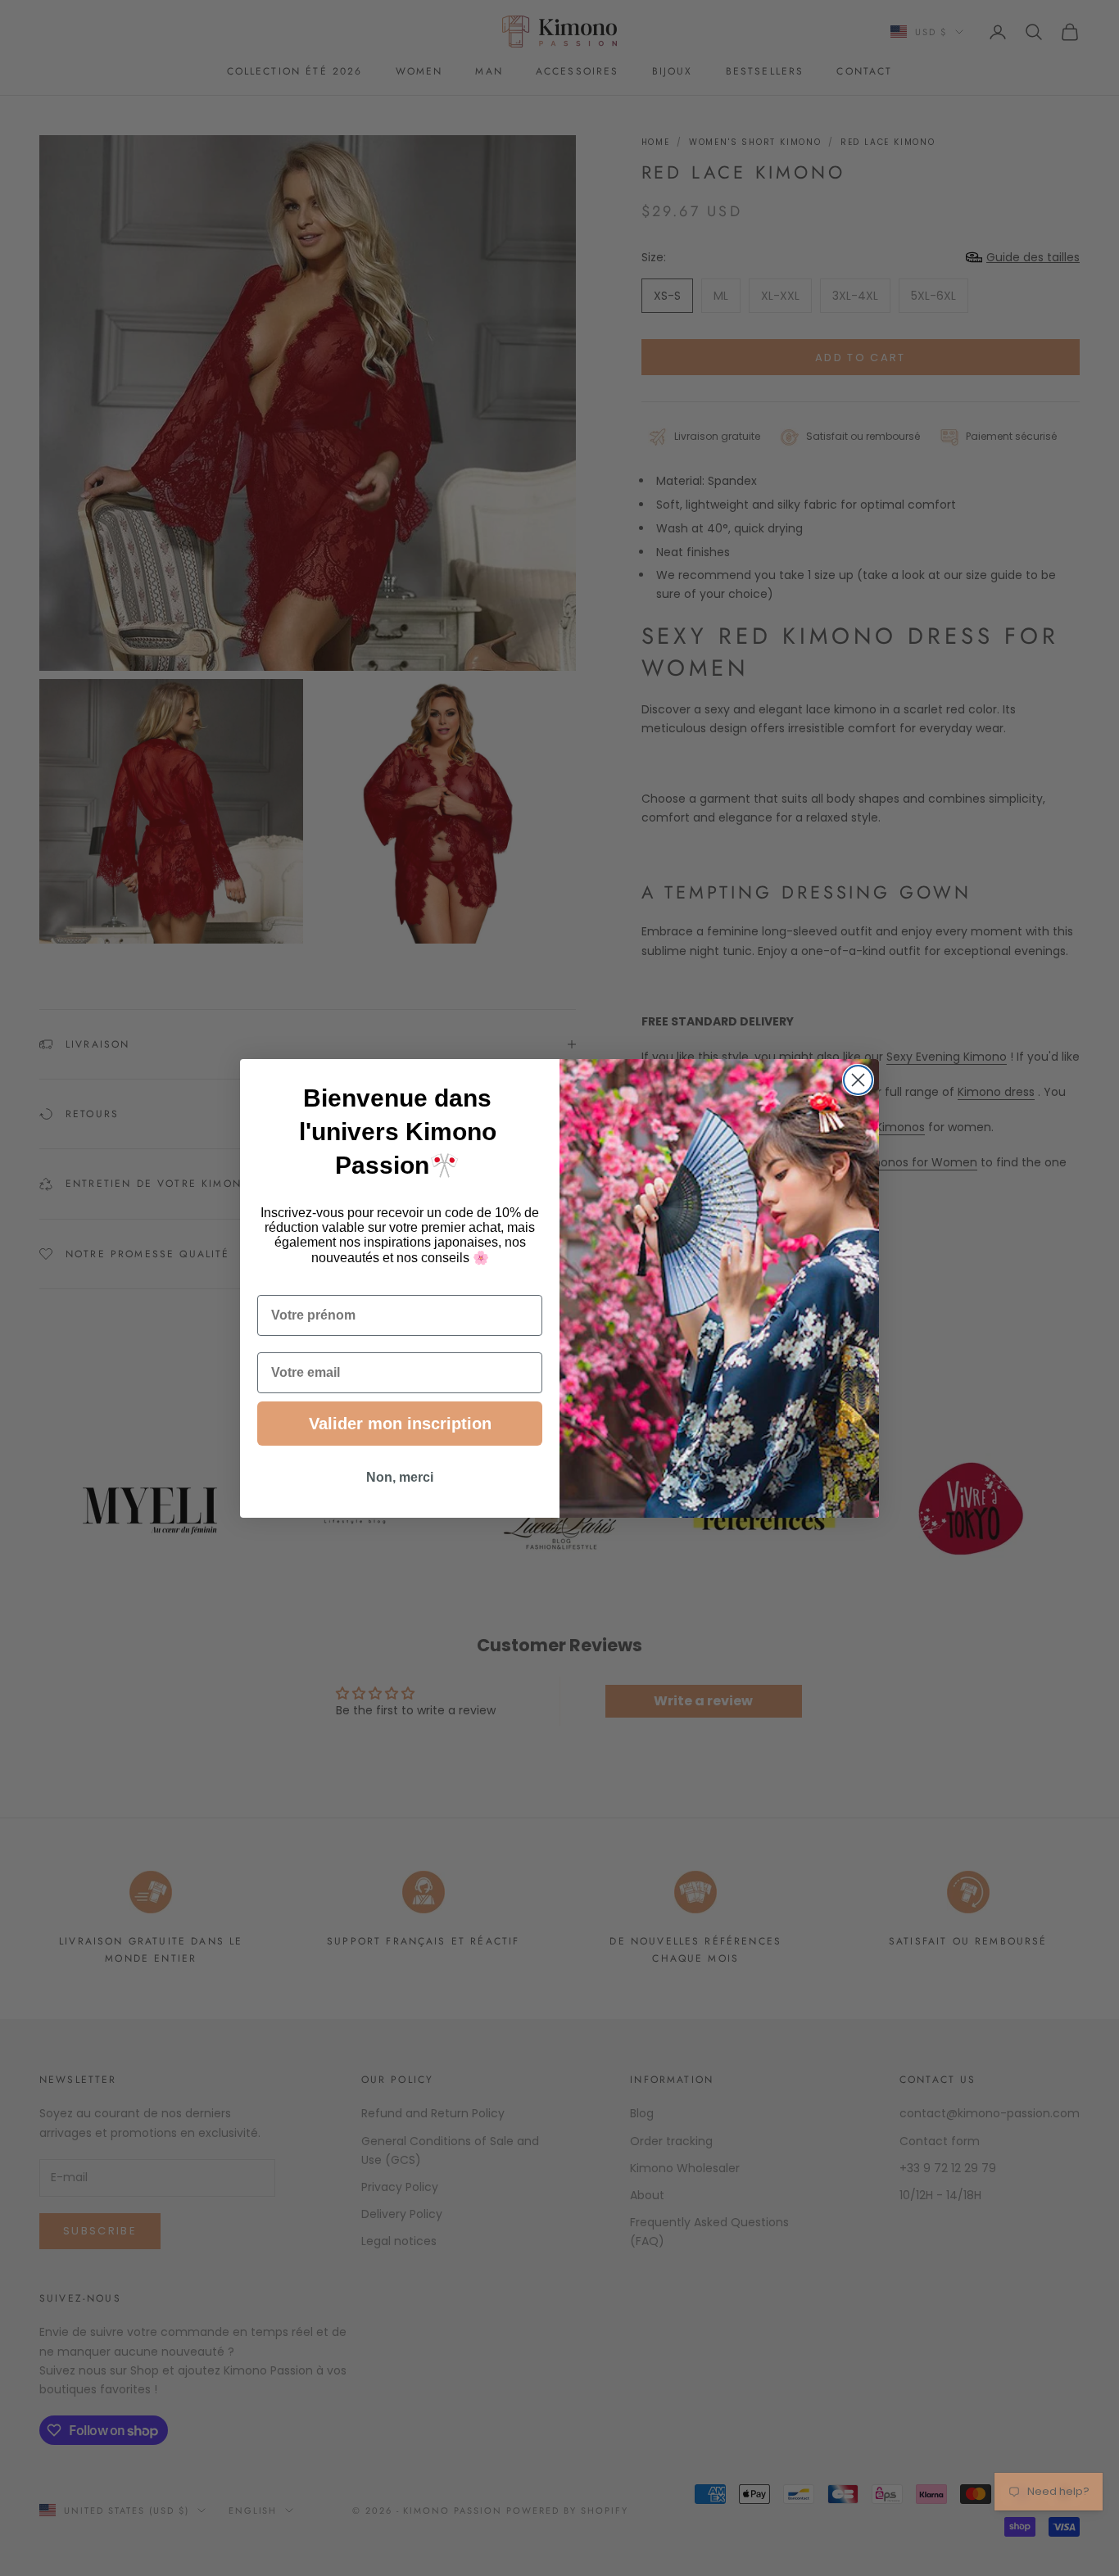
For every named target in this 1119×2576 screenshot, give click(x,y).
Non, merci (400, 1477)
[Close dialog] (858, 1080)
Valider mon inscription (400, 1424)
